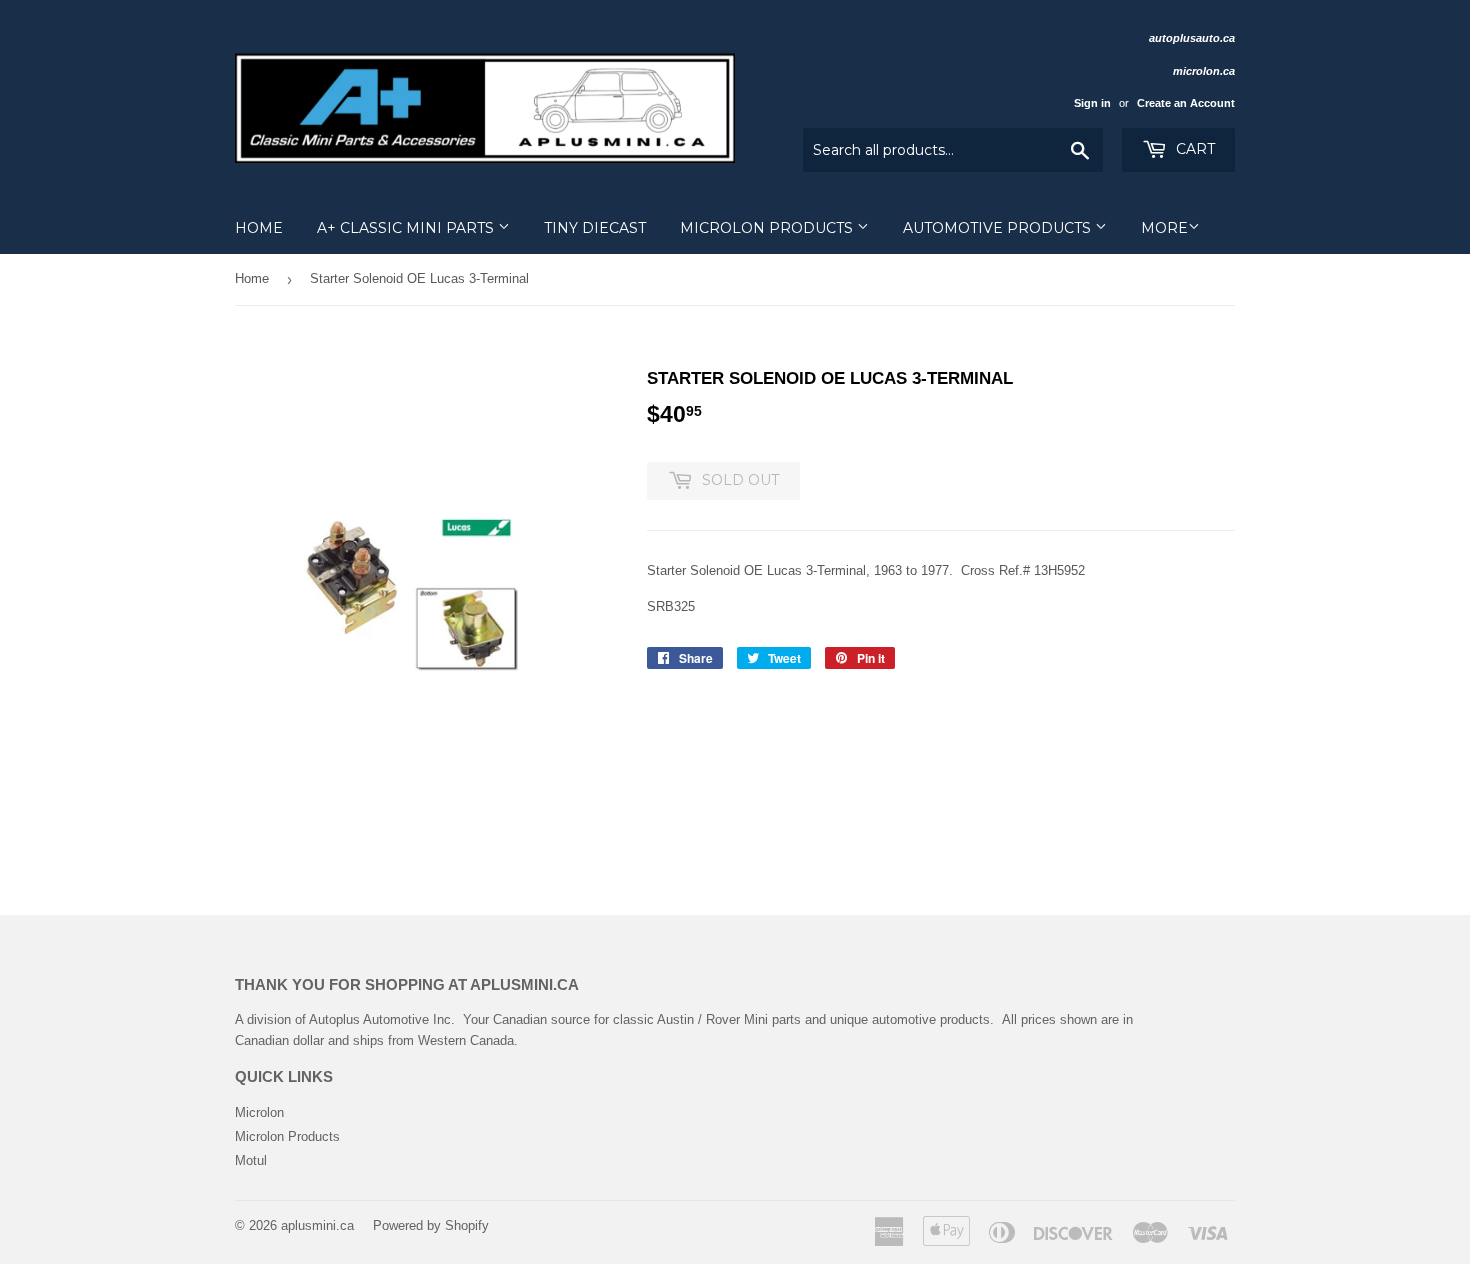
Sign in (1092, 103)
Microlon (259, 1112)
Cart (1193, 149)
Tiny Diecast (595, 228)
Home (259, 228)
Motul (251, 1160)
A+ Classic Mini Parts (407, 228)
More (1164, 228)
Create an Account (1186, 103)
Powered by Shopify (431, 1225)
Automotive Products (999, 228)
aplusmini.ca (317, 1225)
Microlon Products (768, 228)
